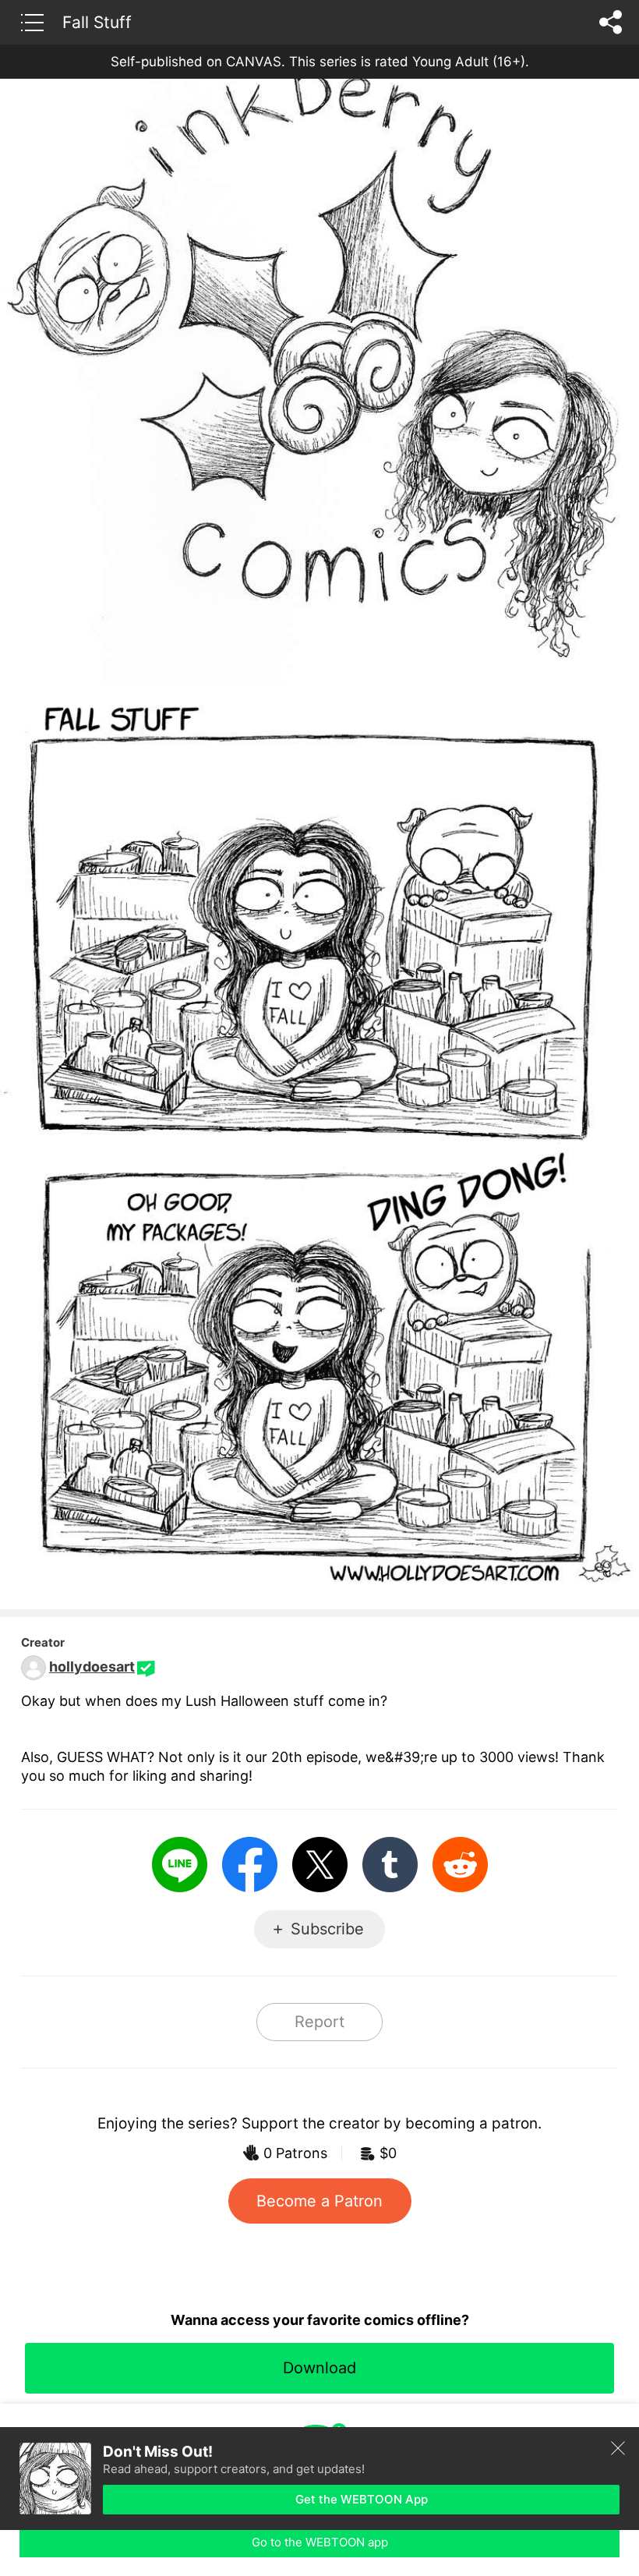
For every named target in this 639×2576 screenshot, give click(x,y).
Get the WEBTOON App (362, 2499)
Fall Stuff (97, 22)
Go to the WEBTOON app (320, 2542)
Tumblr (390, 1865)
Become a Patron (319, 2201)
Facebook (250, 1865)
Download (319, 2368)
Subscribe (327, 1929)
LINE (180, 1865)
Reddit (460, 1865)
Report (319, 2022)
